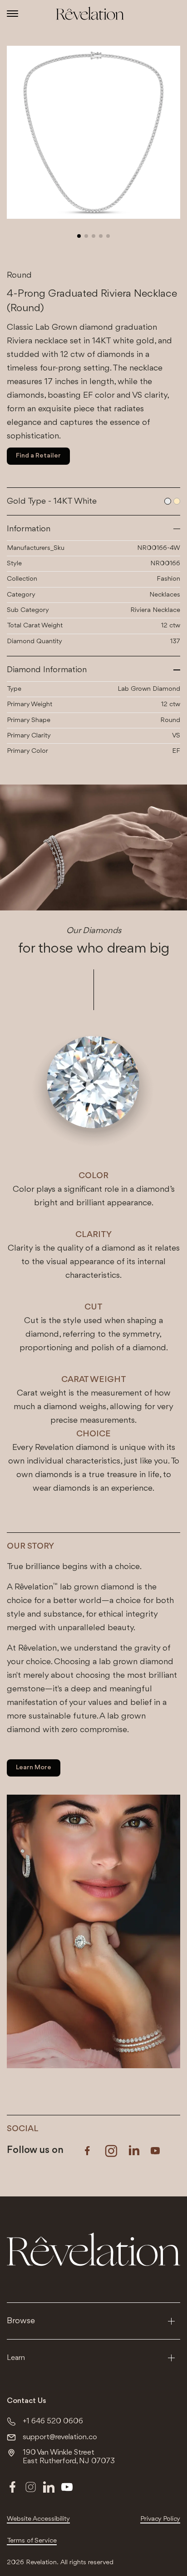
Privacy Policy (160, 2519)
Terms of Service (32, 2541)
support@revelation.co (60, 2437)
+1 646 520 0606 (53, 2421)
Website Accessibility (38, 2519)
